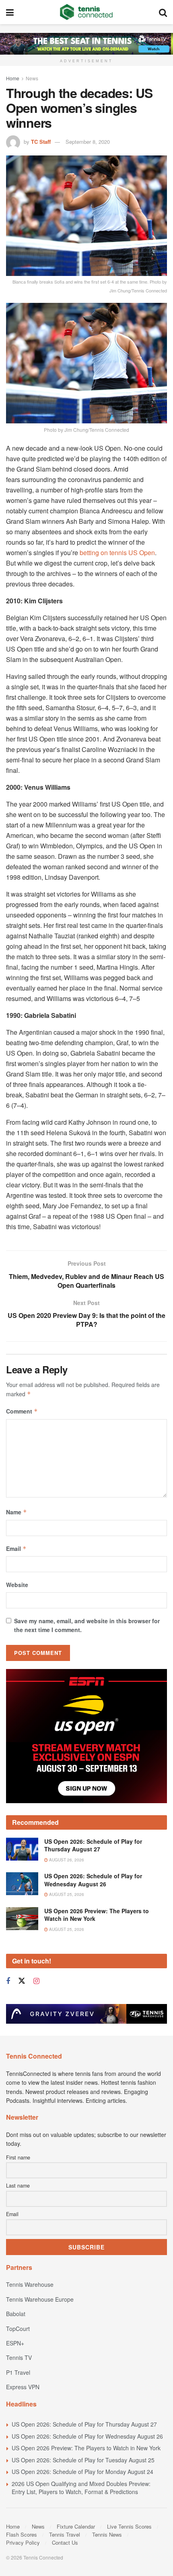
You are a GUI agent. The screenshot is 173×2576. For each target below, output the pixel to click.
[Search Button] (163, 12)
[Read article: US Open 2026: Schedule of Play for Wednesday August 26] (22, 1850)
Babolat (16, 2280)
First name (18, 2124)
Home (13, 78)
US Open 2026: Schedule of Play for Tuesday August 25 (83, 2426)
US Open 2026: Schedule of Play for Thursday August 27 (93, 1812)
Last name (18, 2152)
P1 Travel (18, 2339)
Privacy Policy (23, 2509)
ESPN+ (15, 2310)
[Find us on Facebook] (8, 1948)
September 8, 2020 (88, 142)
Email (16, 1548)
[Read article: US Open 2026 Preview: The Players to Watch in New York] (22, 1885)
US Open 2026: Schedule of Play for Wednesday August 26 (93, 1847)
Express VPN (23, 2353)
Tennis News (107, 2501)
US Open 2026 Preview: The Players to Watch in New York (97, 1881)
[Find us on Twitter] (22, 1948)
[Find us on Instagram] (36, 1948)
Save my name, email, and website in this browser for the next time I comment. (87, 1625)
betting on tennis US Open (117, 553)
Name (16, 1512)
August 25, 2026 (66, 1861)
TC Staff (41, 142)
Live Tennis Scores (129, 2493)
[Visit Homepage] (86, 12)
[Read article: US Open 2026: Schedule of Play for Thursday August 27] (22, 1815)
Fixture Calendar (76, 2493)
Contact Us (65, 2509)
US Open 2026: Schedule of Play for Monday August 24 (82, 2438)
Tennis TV (19, 2324)
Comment (22, 1411)
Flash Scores (22, 2501)
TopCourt (18, 2295)
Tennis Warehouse (30, 2251)
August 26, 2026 (66, 1826)
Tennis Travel (65, 2501)
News (32, 78)
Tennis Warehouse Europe (40, 2265)
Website (17, 1585)
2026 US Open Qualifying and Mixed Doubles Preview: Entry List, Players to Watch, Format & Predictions (81, 2454)
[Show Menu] (10, 12)
